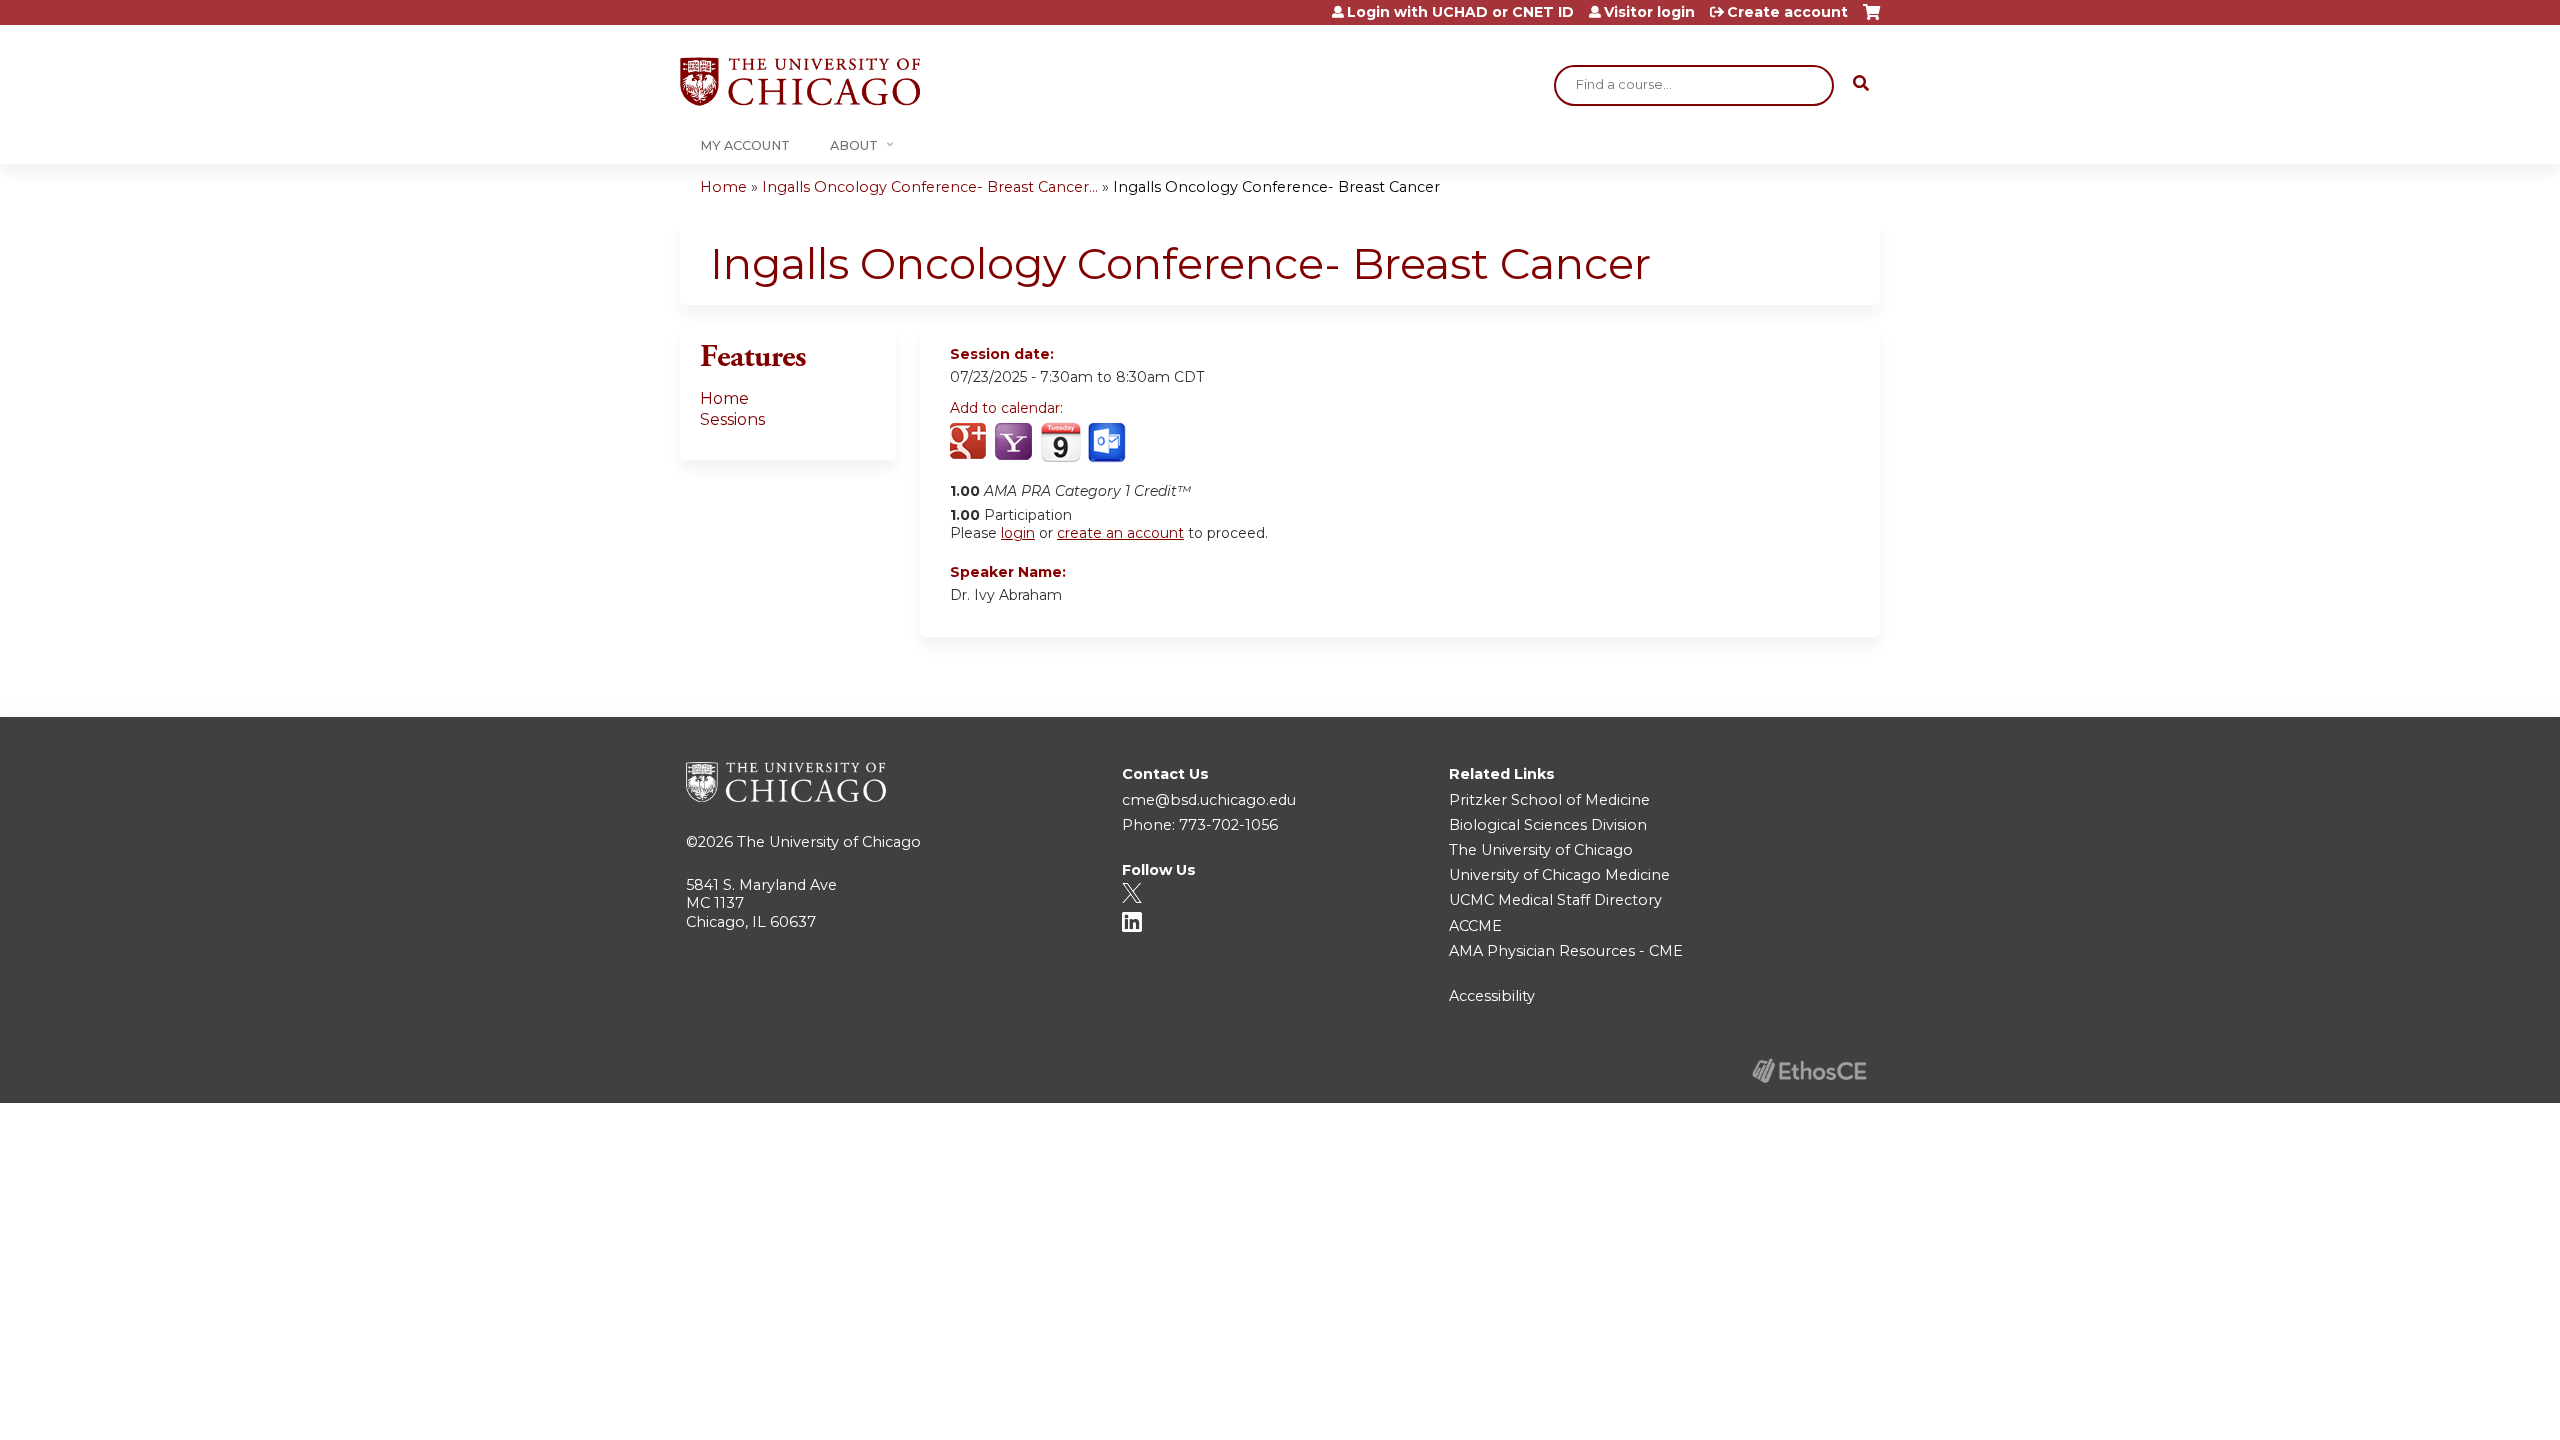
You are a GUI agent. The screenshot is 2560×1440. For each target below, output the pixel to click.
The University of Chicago (829, 842)
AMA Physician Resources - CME (1566, 951)
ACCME (1475, 926)
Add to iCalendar (1060, 442)
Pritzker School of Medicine (1549, 800)
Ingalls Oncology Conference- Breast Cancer (1276, 187)
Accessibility (1492, 996)
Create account (1787, 12)
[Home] (800, 81)
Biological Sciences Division (1548, 825)
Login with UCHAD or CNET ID (1460, 12)
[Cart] (1871, 19)
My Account (745, 145)
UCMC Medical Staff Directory (1555, 900)
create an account (1120, 533)
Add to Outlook (1108, 443)
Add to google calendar (970, 443)
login (1018, 533)
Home (723, 187)
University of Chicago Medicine (1559, 875)
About (854, 145)
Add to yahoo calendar (1015, 443)
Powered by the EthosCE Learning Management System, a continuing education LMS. (1809, 1070)
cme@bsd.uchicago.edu (1209, 800)
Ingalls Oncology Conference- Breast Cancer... (930, 187)
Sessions (732, 419)
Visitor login (1649, 12)
